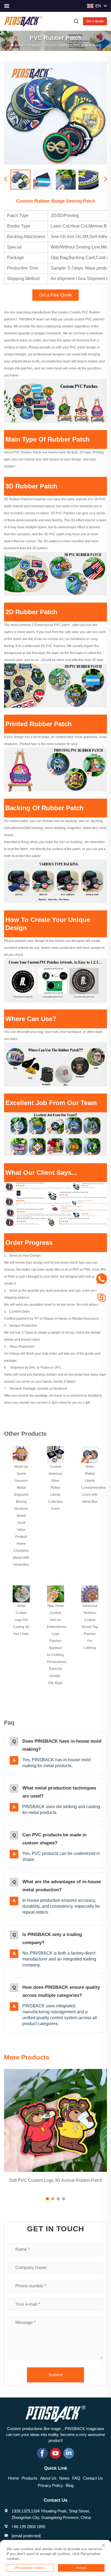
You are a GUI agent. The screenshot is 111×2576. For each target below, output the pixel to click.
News (64, 2478)
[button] (47, 2199)
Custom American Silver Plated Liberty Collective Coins (55, 1488)
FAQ (76, 2478)
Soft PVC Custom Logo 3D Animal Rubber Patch (56, 2180)
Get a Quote (95, 21)
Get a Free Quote (55, 295)
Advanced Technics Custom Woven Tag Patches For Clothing (90, 1627)
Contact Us (93, 2478)
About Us (48, 2478)
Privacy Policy (50, 2485)
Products (34, 45)
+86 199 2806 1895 (28, 2527)
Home (19, 45)
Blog (70, 2485)
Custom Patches (57, 45)
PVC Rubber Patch (87, 45)
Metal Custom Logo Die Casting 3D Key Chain (21, 1620)
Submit (55, 2375)
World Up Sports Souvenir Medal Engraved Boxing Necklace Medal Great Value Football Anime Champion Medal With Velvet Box (21, 1516)
